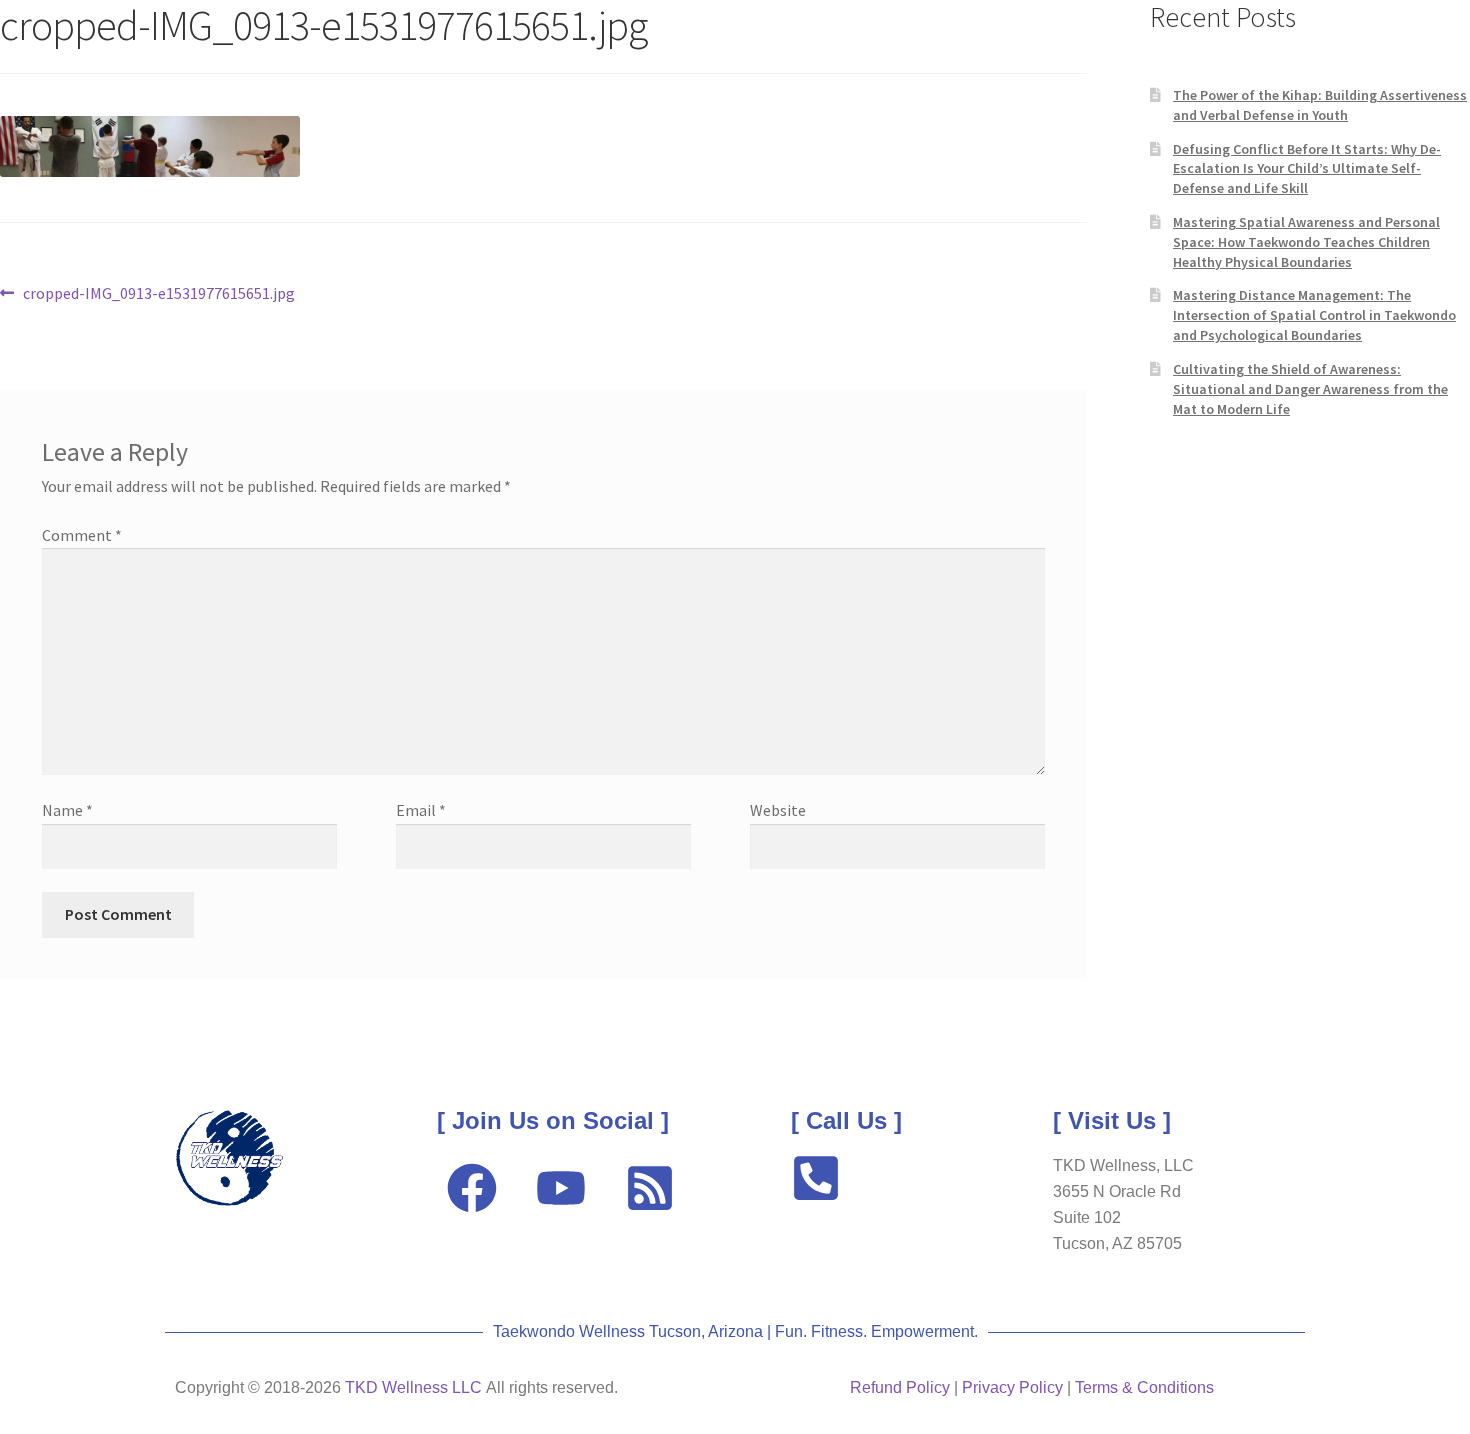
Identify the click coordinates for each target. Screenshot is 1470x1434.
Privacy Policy (1012, 1387)
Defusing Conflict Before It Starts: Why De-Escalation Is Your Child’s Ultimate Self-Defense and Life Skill (1307, 169)
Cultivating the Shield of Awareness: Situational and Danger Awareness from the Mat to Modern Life (1310, 389)
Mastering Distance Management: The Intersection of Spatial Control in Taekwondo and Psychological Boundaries (1314, 315)
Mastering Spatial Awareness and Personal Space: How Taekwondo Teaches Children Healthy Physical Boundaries (1306, 242)
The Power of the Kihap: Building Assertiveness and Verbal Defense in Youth (1320, 105)
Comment (82, 535)
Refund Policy (900, 1387)
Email (421, 810)
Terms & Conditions (1144, 1387)
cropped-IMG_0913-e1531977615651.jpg (158, 292)
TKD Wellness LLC (413, 1387)
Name (67, 810)
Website (778, 810)
